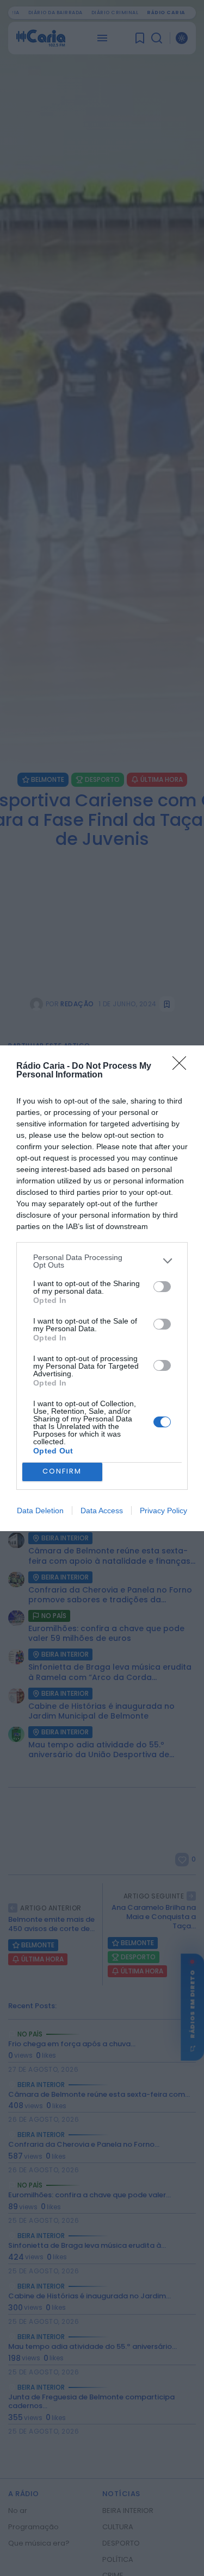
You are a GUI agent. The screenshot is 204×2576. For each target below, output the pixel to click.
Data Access (102, 1510)
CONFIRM (62, 1471)
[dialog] (102, 1288)
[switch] (162, 1287)
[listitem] (102, 1261)
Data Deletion (40, 1510)
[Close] (183, 1067)
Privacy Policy (163, 1510)
